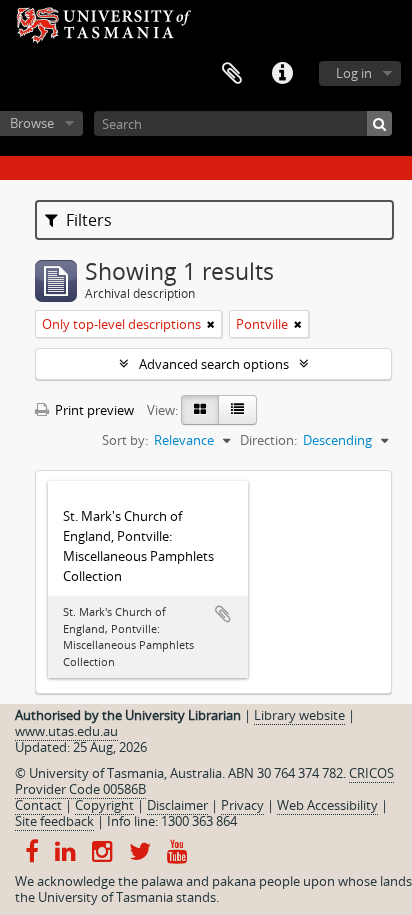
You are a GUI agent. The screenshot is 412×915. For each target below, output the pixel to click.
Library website (299, 715)
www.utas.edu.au (66, 731)
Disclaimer (177, 805)
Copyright (104, 805)
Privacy (242, 805)
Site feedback (54, 821)
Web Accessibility (327, 805)
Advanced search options (214, 364)
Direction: (268, 440)
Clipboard (232, 74)
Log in (354, 73)
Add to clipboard (223, 614)
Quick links (282, 74)
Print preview (93, 410)
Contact (38, 805)
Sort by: (125, 440)
